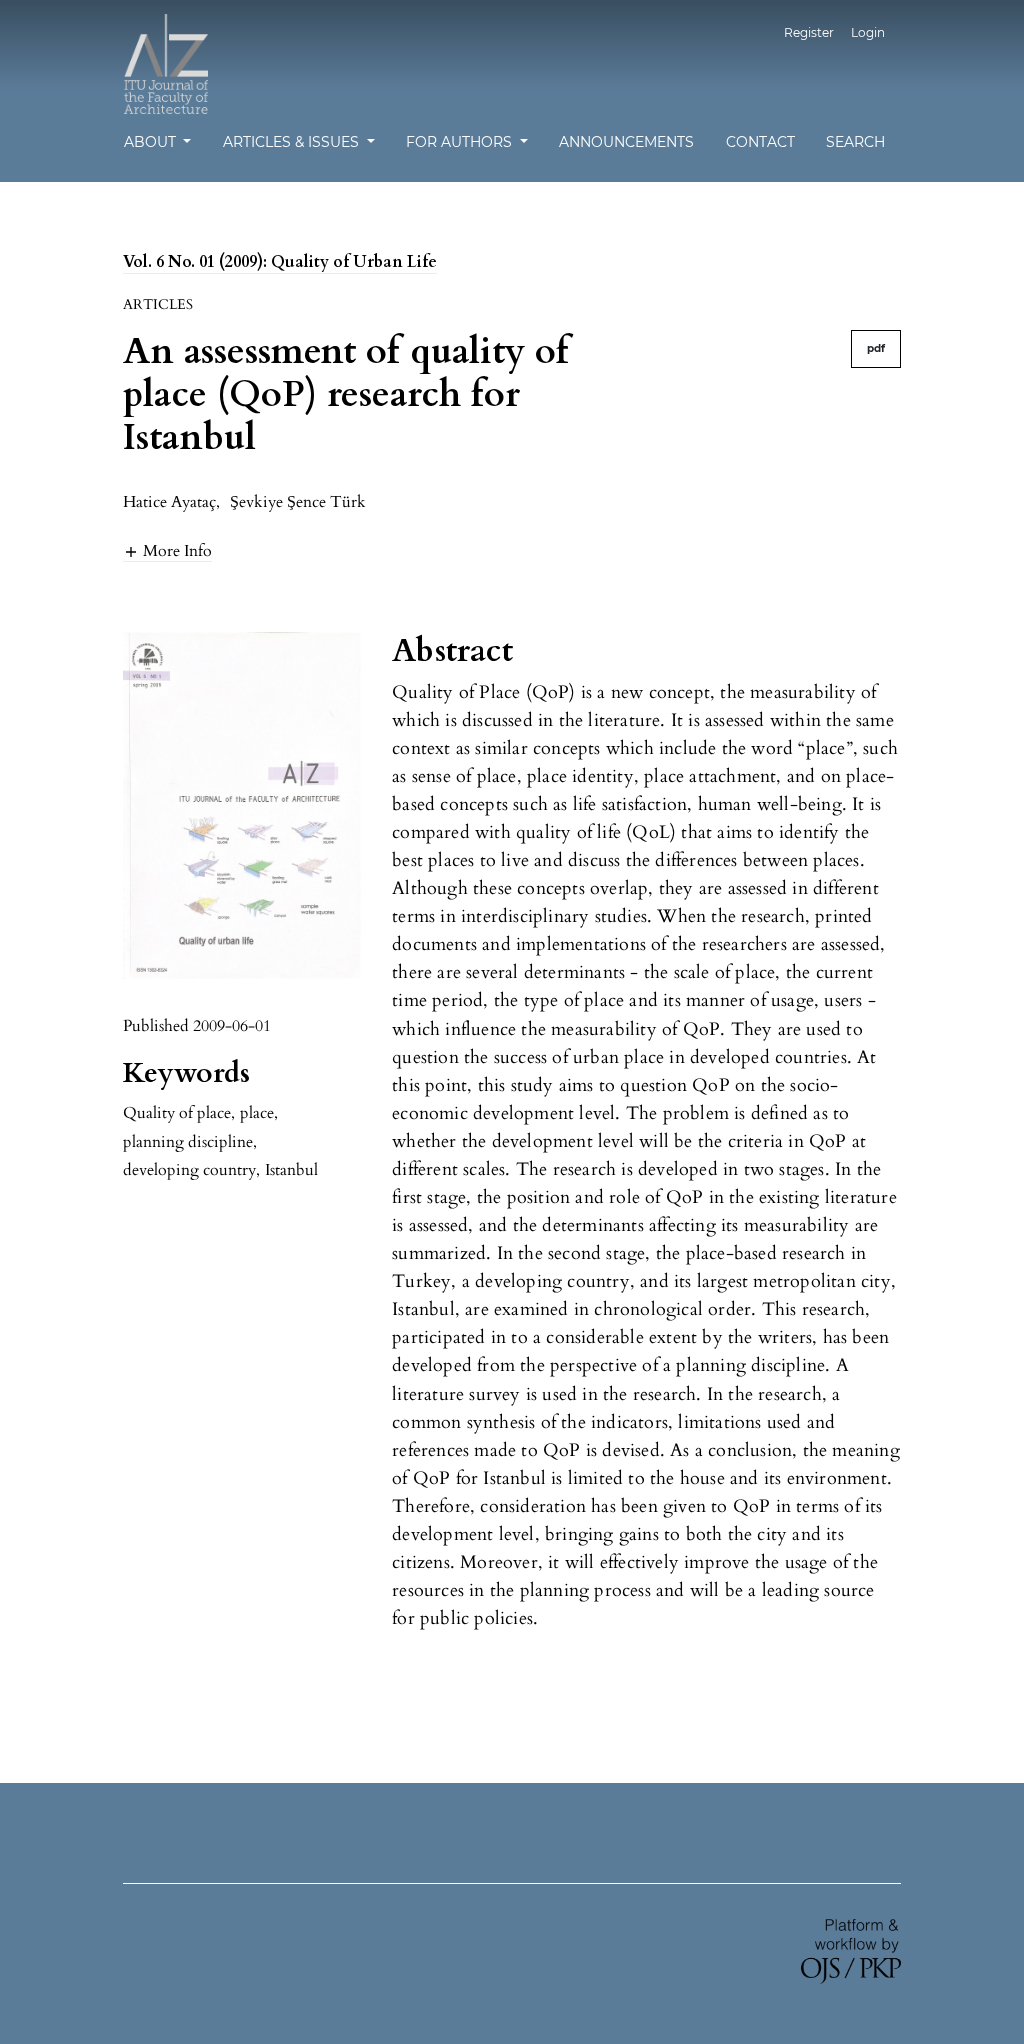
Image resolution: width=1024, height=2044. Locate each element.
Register (809, 32)
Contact (760, 142)
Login (868, 32)
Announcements (626, 142)
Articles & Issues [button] (293, 142)
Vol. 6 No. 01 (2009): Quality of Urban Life (280, 262)
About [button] (152, 142)
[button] (167, 550)
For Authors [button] (461, 142)
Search (855, 142)
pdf (876, 348)
